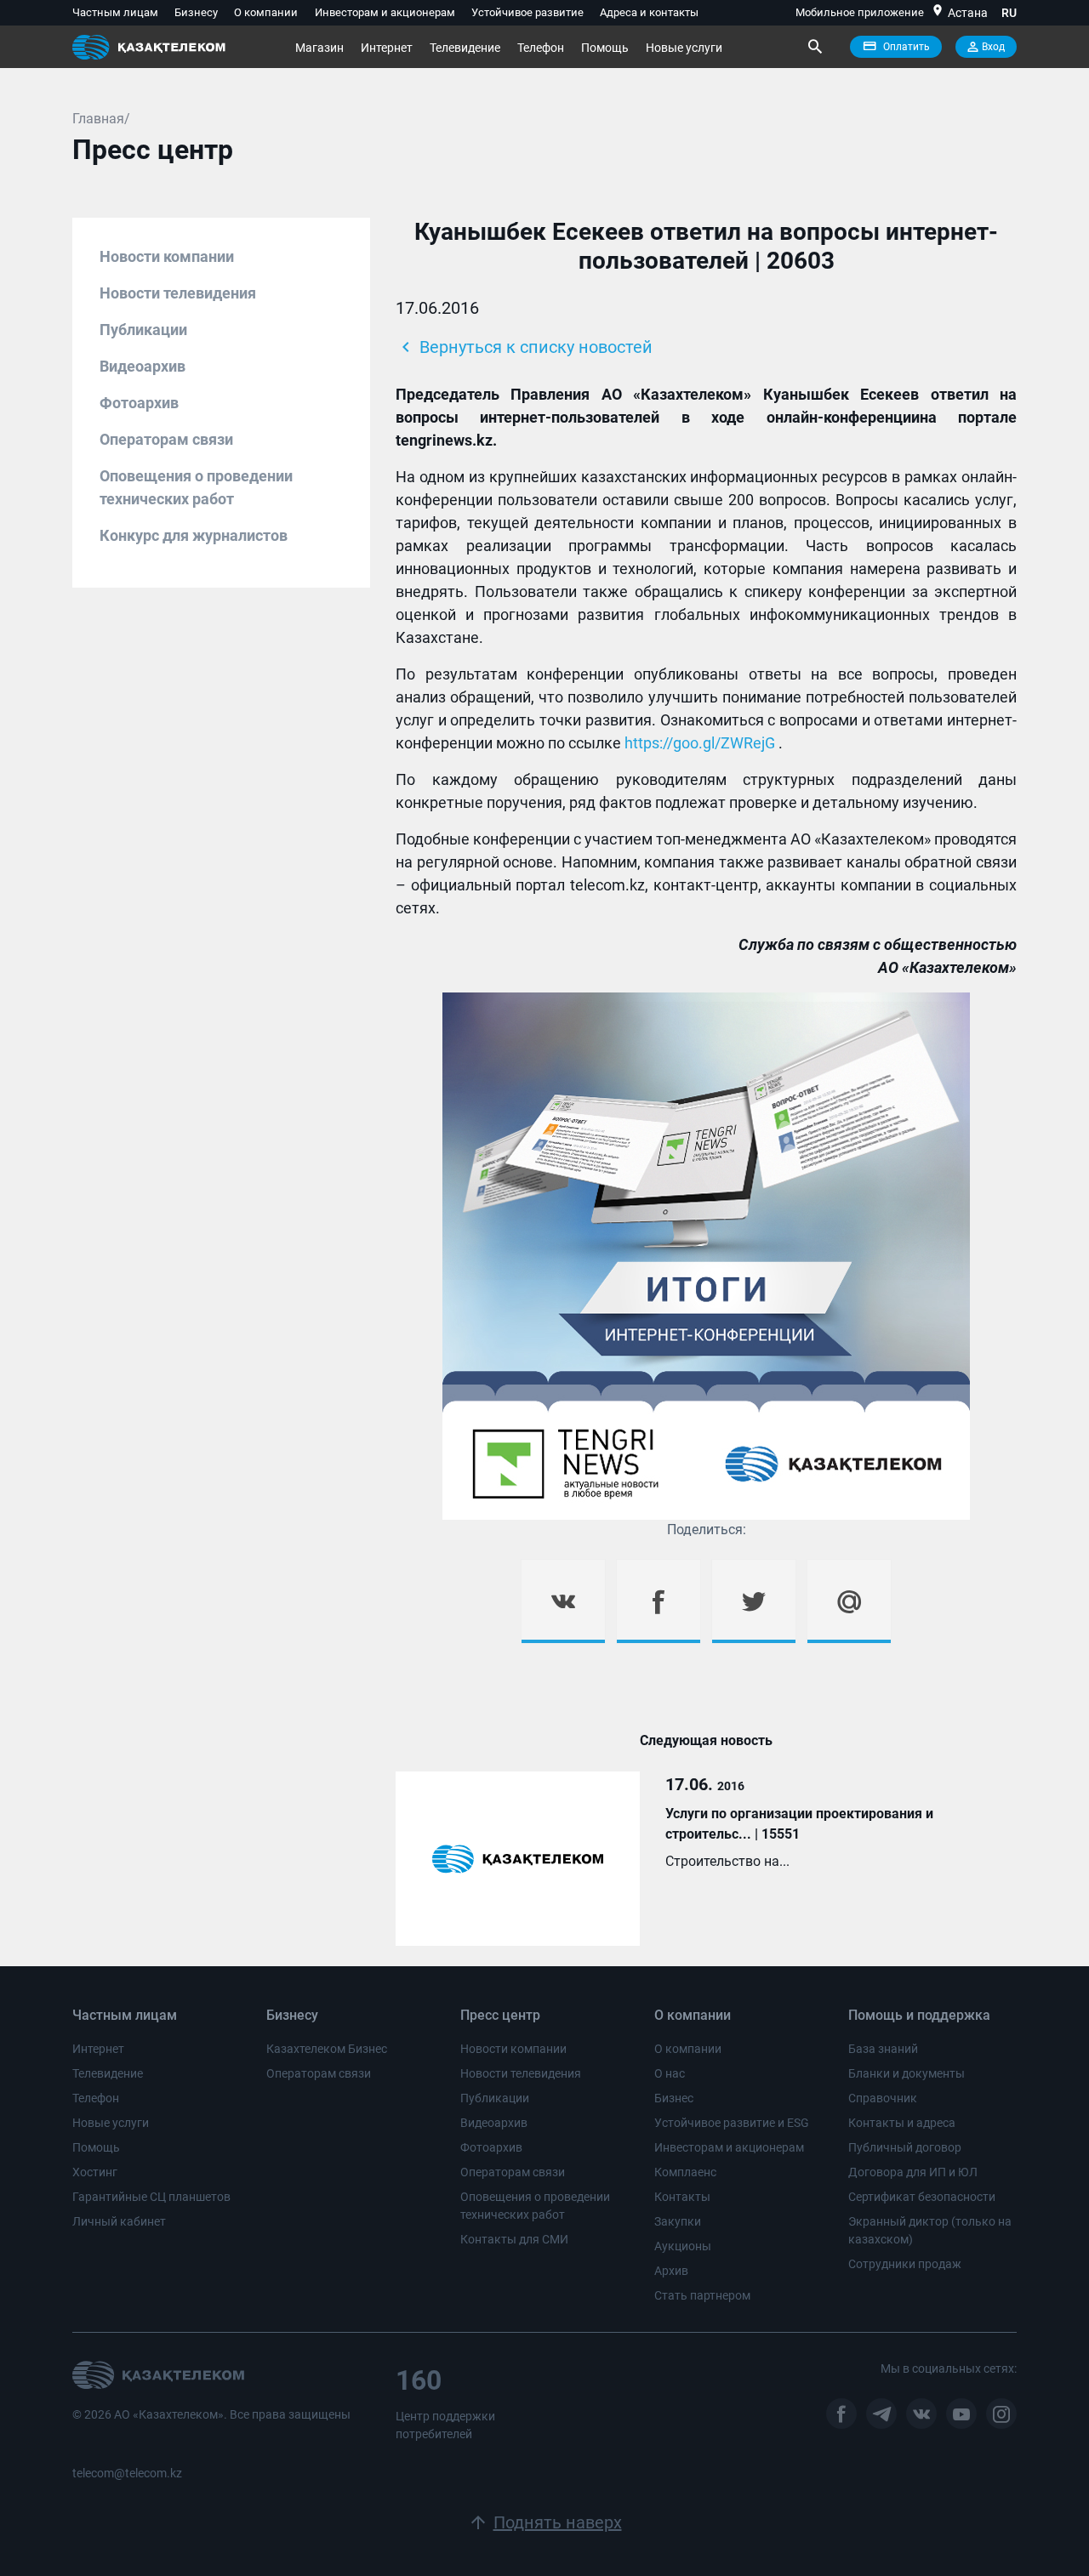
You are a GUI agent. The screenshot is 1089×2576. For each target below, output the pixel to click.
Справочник (883, 2098)
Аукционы (683, 2246)
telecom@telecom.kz (127, 2473)
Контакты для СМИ (514, 2239)
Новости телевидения (178, 293)
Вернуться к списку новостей (524, 347)
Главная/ (101, 119)
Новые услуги (684, 48)
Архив (671, 2271)
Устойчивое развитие (527, 12)
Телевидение (465, 48)
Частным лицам (115, 12)
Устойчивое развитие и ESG (732, 2123)
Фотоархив (139, 403)
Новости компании (167, 256)
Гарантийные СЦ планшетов (151, 2197)
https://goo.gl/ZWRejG (700, 743)
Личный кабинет (119, 2221)
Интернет (387, 48)
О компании (266, 12)
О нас (670, 2073)
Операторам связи (166, 439)
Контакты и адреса (902, 2123)
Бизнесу (196, 12)
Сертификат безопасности (922, 2197)
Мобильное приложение (860, 12)
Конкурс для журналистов (194, 535)
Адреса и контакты (649, 12)
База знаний (883, 2049)
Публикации (143, 330)
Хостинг (95, 2172)
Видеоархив (143, 366)
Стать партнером (702, 2295)
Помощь (605, 48)
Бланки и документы (907, 2073)
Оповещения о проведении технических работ (196, 487)
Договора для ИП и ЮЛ (913, 2172)
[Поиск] (814, 47)
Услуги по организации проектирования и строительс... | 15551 (799, 1824)
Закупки (678, 2221)
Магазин (319, 48)
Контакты (682, 2197)
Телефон (541, 48)
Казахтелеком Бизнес (327, 2049)
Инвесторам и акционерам (385, 12)
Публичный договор (905, 2147)
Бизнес (674, 2098)
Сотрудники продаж (905, 2264)
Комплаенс (685, 2172)
